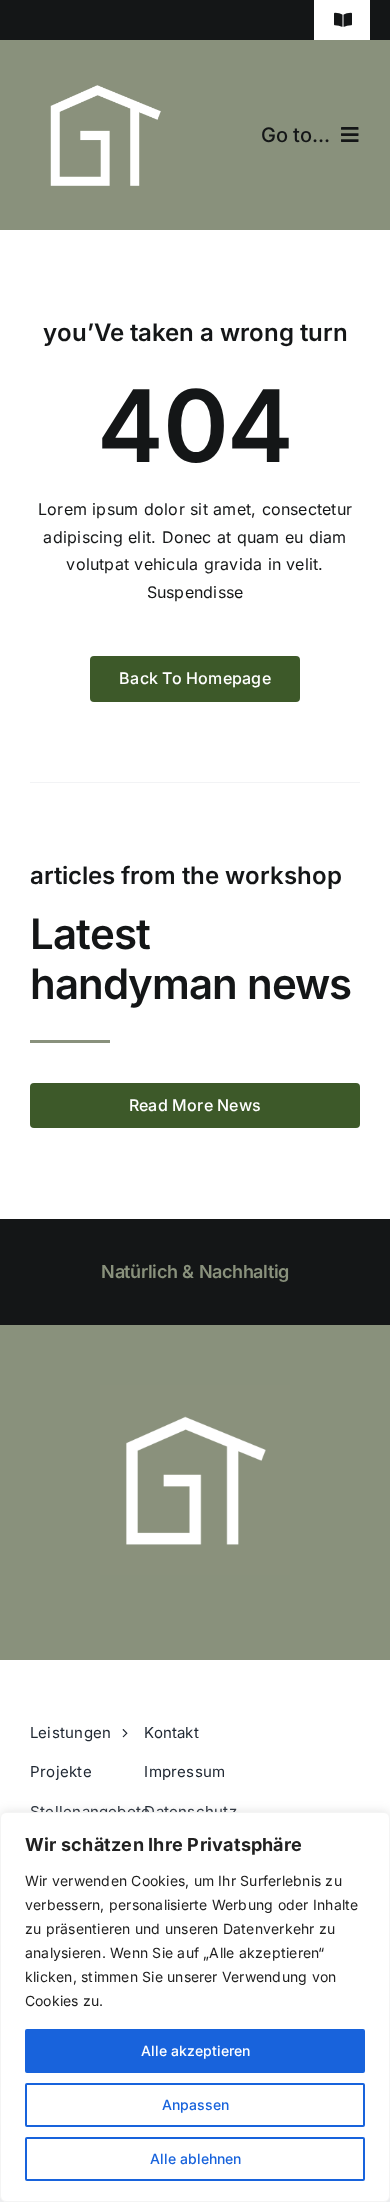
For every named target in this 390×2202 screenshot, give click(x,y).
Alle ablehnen (195, 2158)
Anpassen (195, 2104)
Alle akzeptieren (195, 2050)
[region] (195, 2007)
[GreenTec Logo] (105, 68)
